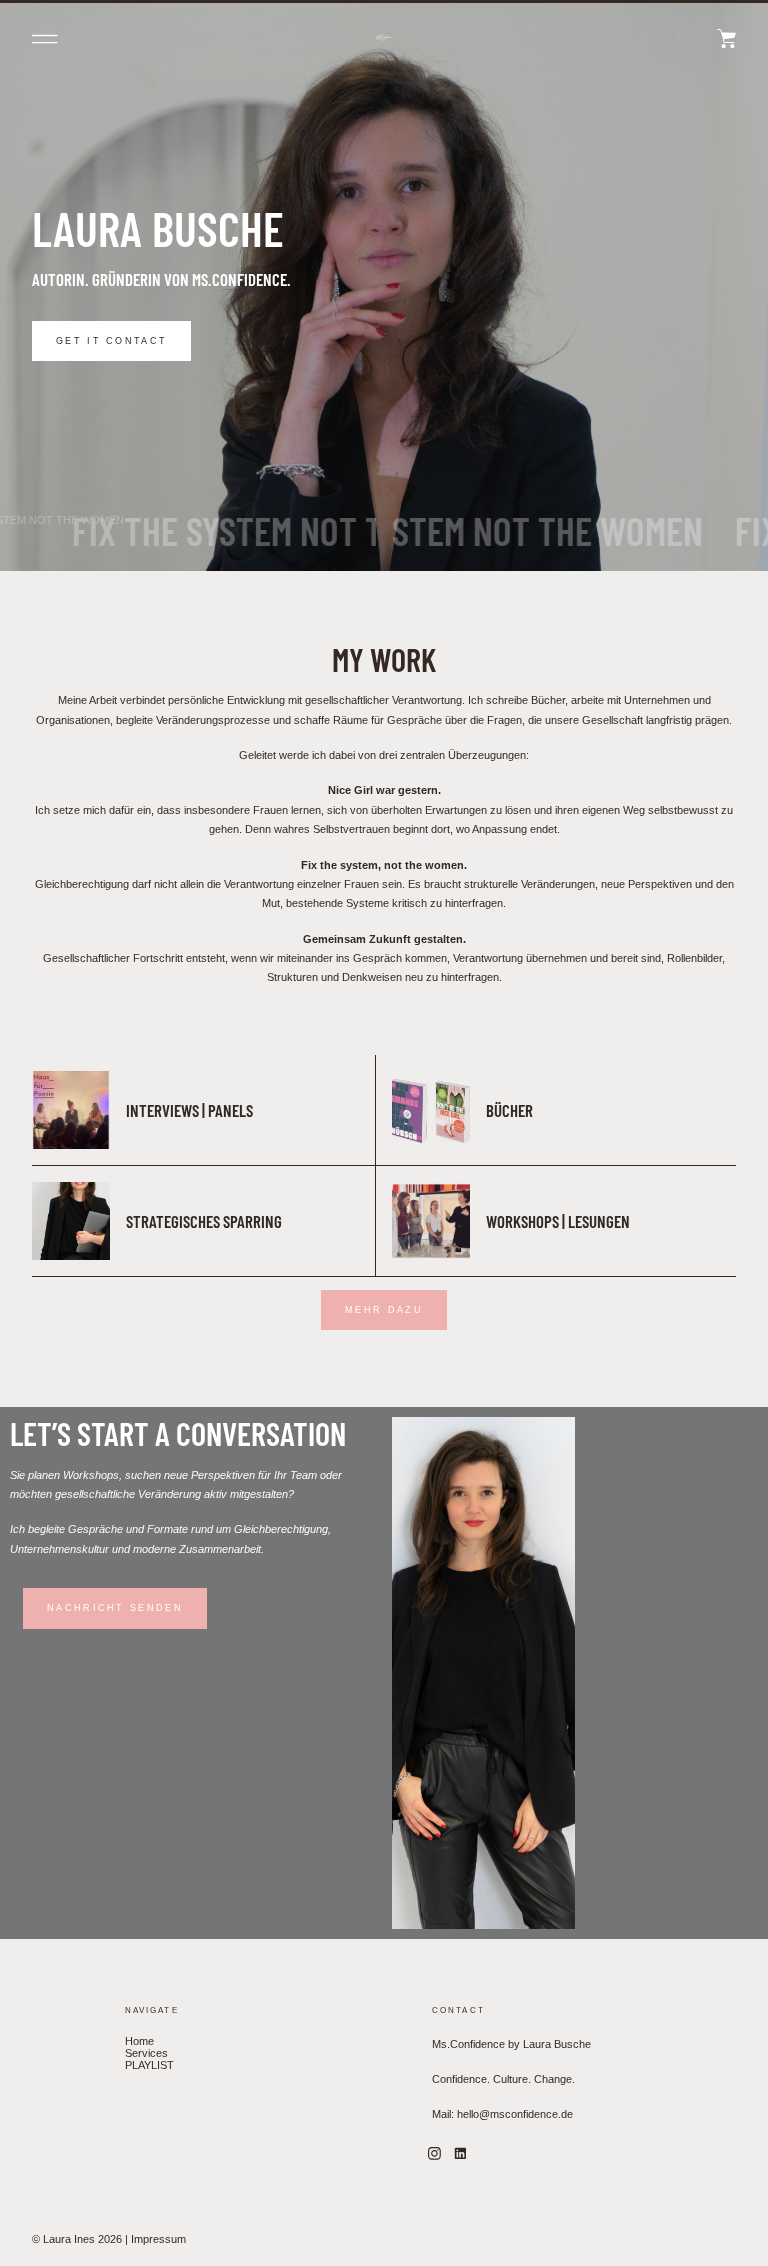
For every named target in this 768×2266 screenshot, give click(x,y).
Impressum (158, 2239)
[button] (45, 39)
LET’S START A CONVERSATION (178, 1433)
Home (139, 2041)
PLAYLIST (149, 2065)
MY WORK (384, 659)
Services (146, 2053)
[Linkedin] (461, 2154)
